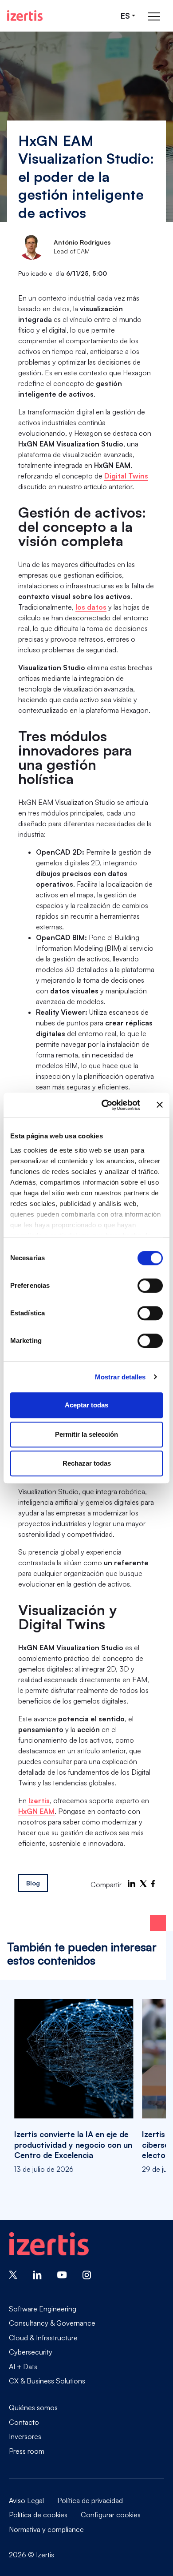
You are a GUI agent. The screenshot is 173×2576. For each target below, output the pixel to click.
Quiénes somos (33, 2407)
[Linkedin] (37, 2274)
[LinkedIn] (132, 1884)
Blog (33, 1883)
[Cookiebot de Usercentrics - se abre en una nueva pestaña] (105, 1105)
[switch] (150, 1286)
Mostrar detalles (120, 1377)
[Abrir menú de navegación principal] (154, 16)
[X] (143, 1884)
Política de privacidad (90, 2500)
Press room (27, 2451)
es (125, 16)
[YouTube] (62, 2274)
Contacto (24, 2422)
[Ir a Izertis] (25, 16)
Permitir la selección (86, 1434)
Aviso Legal (26, 2500)
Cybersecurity (31, 2352)
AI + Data (23, 2367)
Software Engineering (43, 2309)
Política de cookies (38, 2515)
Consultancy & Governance (52, 2323)
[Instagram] (87, 2274)
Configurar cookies (111, 2515)
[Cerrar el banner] (160, 1105)
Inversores (25, 2436)
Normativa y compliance (46, 2529)
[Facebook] (153, 1884)
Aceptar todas (86, 1405)
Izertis (39, 1800)
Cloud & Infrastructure (43, 2338)
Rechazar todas (87, 1463)
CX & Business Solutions (47, 2381)
